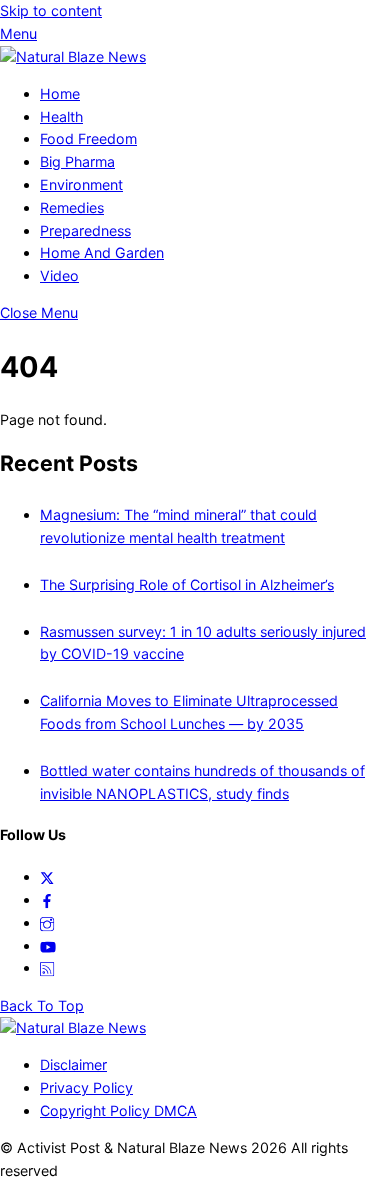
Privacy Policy (86, 1087)
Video (59, 275)
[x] (47, 876)
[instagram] (47, 922)
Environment (81, 184)
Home (60, 93)
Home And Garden (102, 252)
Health (61, 116)
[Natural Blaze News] (73, 56)
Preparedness (85, 230)
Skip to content (51, 10)
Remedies (72, 207)
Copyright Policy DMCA (118, 1110)
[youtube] (48, 945)
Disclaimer (73, 1064)
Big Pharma (77, 161)
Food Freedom (88, 138)
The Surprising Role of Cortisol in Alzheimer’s (187, 584)
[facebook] (47, 899)
